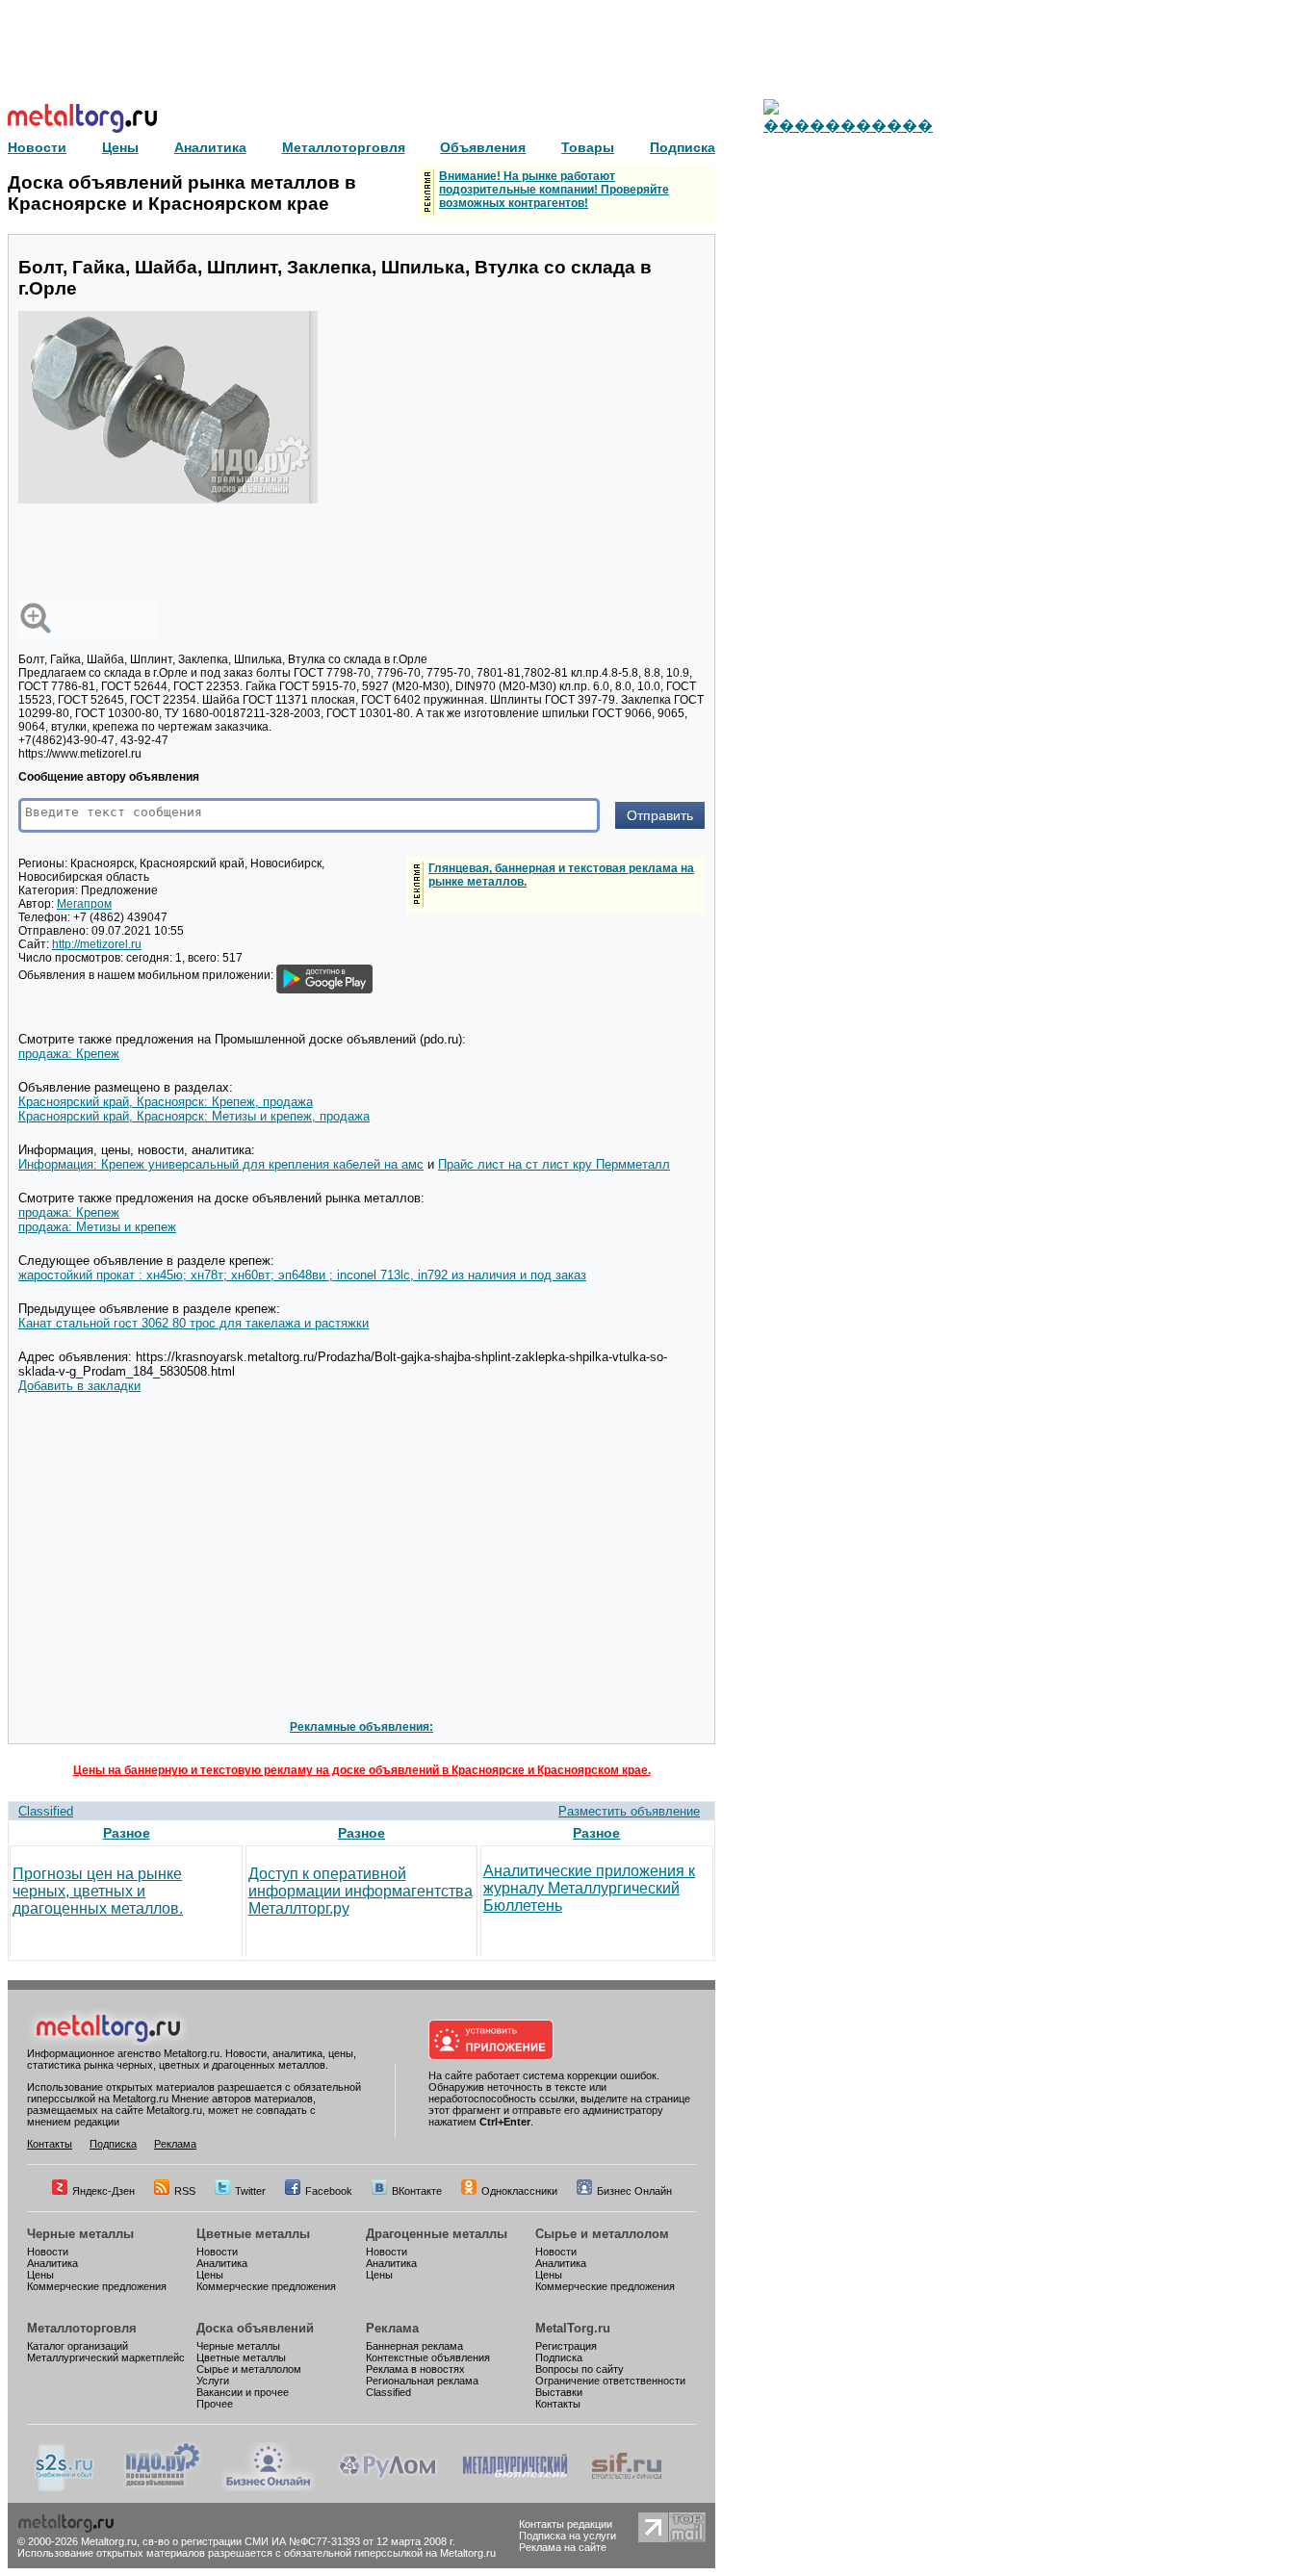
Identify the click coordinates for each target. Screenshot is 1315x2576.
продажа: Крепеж (69, 1054)
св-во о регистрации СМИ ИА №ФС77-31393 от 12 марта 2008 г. (299, 2541)
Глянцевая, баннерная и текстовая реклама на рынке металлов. (561, 875)
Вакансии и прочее (243, 2392)
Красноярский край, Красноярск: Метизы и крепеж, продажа (194, 1116)
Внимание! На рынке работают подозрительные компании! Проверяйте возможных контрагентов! (554, 190)
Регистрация (566, 2346)
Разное (127, 1833)
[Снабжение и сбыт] (65, 2487)
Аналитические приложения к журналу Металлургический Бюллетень (589, 1888)
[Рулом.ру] (387, 2487)
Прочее (215, 2404)
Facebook (329, 2191)
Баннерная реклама (414, 2346)
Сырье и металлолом (602, 2234)
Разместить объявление (629, 1811)
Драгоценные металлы (437, 2234)
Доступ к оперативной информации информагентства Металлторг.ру (361, 1891)
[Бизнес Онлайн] (269, 2487)
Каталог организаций (77, 2346)
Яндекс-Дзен (103, 2191)
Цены (40, 2275)
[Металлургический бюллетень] (515, 2487)
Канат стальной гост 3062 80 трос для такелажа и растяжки (193, 1323)
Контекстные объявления (428, 2357)
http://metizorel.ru (97, 944)
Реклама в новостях (415, 2369)
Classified (46, 1811)
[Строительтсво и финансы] (627, 2487)
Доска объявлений (255, 2328)
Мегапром (84, 904)
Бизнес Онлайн (634, 2191)
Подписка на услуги (567, 2536)
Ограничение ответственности (610, 2381)
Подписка (113, 2144)
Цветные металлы (253, 2234)
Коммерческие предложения (97, 2286)
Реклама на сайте (563, 2547)
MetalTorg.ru (573, 2328)
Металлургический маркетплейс (106, 2357)
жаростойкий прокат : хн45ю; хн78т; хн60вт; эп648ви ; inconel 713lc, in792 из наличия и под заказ (302, 1275)
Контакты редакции (566, 2524)
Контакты (50, 2144)
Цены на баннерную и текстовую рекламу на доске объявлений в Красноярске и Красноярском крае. (362, 1770)
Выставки (559, 2392)
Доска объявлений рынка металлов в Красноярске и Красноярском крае (182, 193)
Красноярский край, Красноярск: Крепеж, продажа (166, 1102)
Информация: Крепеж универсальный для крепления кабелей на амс (221, 1164)
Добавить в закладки (79, 1386)
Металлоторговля (82, 2328)
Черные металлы (80, 2234)
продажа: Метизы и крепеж (97, 1227)
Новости (48, 2252)
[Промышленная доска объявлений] (163, 2487)
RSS (185, 2191)
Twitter (250, 2191)
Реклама (175, 2144)
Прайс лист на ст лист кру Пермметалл (554, 1164)
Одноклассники (519, 2191)
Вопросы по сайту (580, 2369)
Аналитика (52, 2263)
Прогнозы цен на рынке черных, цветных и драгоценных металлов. (98, 1891)
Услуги (213, 2381)
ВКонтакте (417, 2191)
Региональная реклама (422, 2381)
